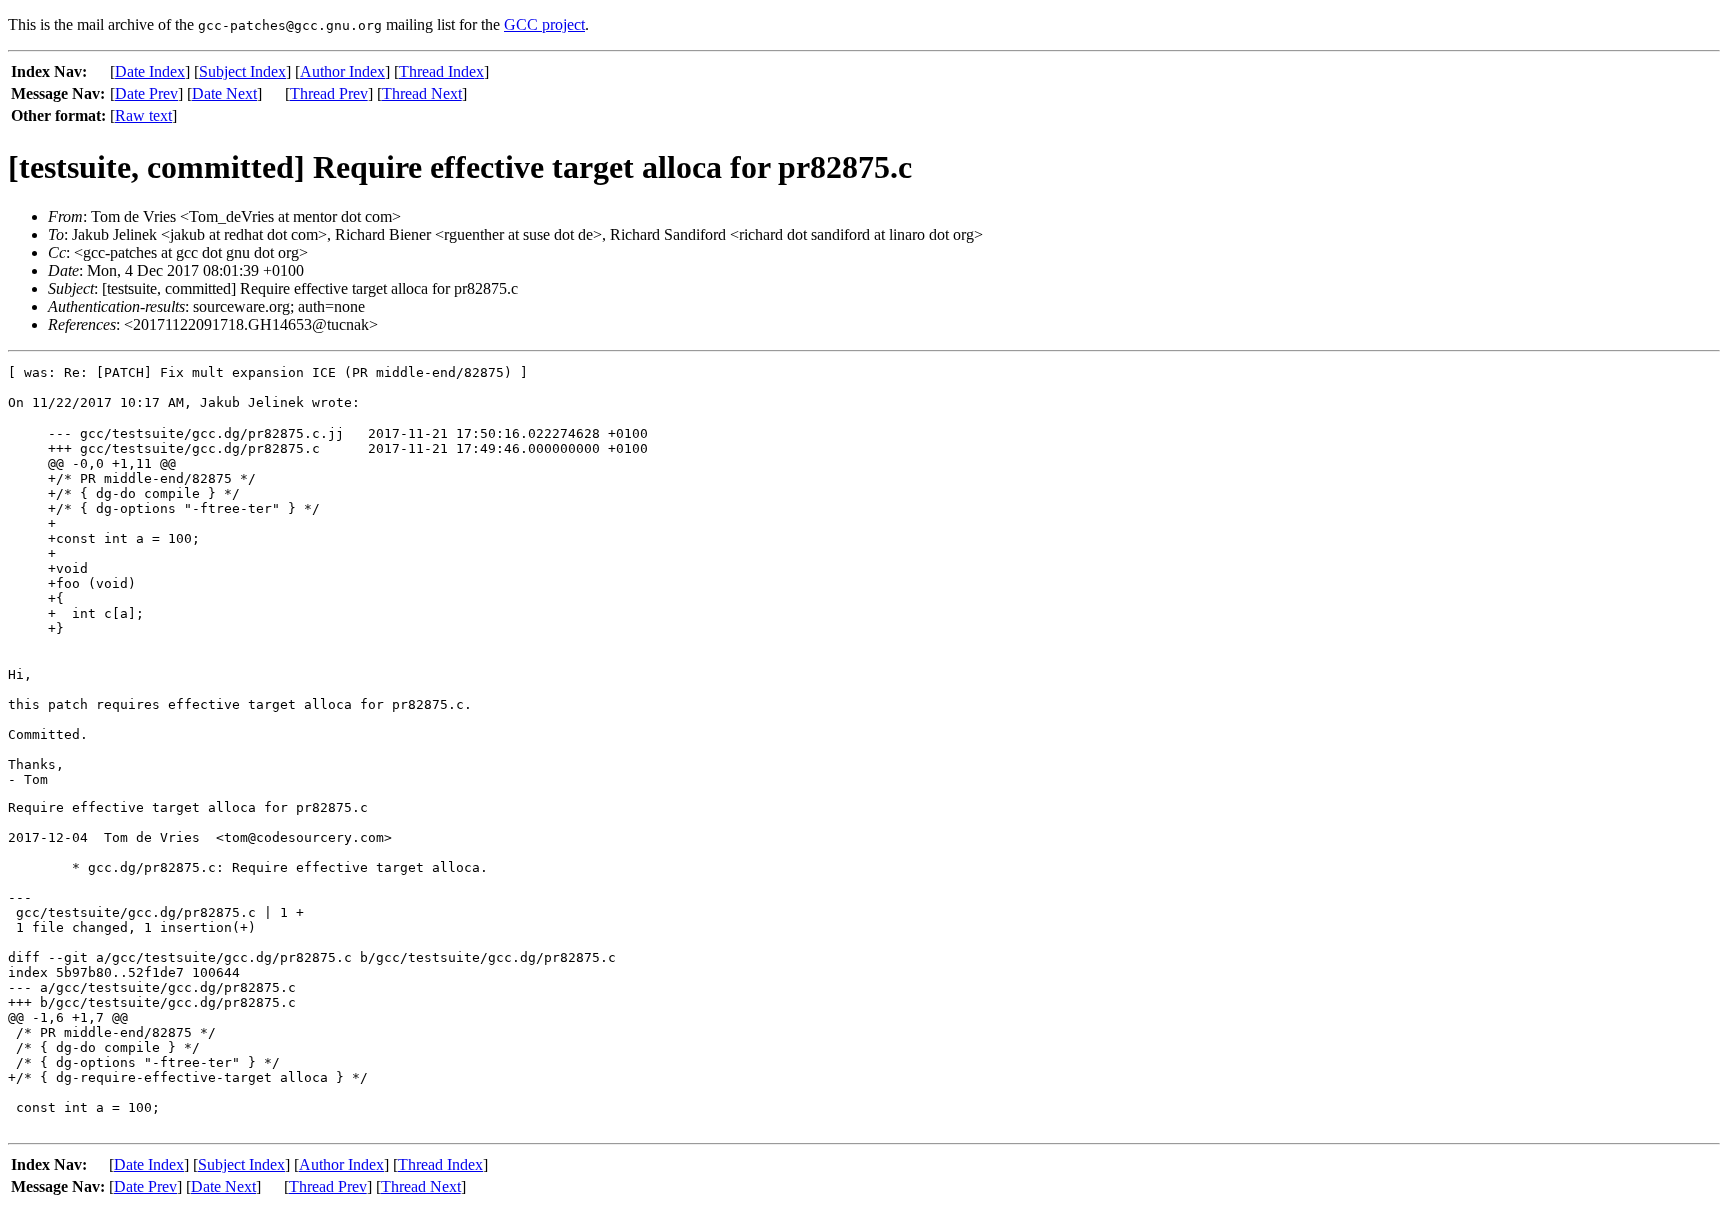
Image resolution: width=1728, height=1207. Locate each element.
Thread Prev (329, 93)
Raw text (143, 115)
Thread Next (422, 93)
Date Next (224, 93)
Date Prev (146, 93)
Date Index (150, 71)
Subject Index (242, 71)
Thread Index (441, 71)
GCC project (544, 24)
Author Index (342, 71)
